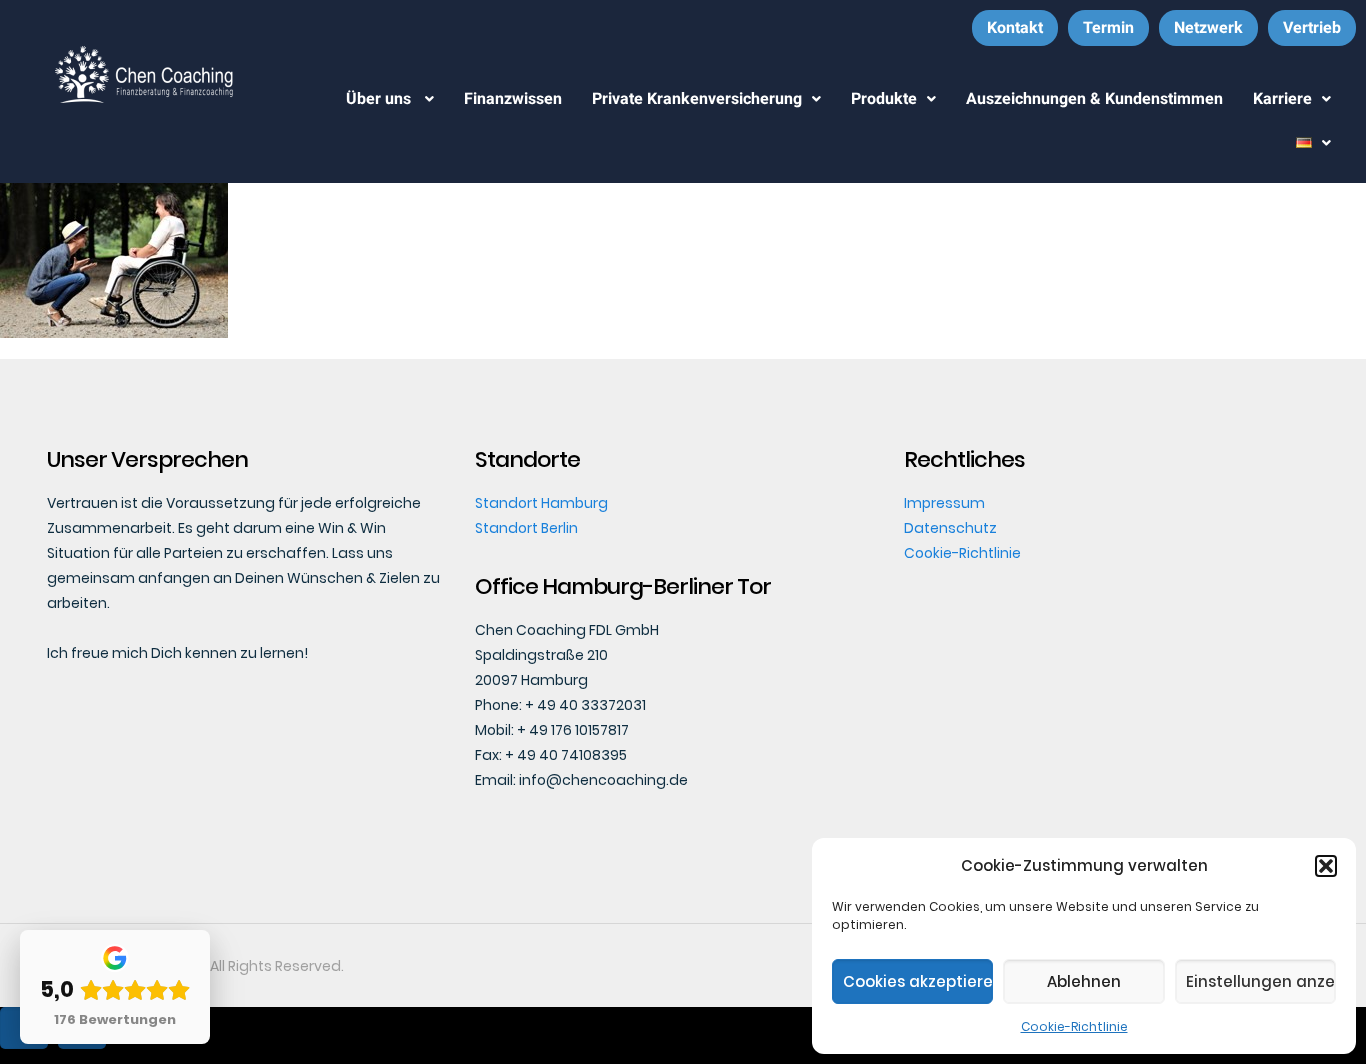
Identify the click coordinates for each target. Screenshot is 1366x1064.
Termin (1108, 27)
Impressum (944, 503)
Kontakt (1015, 27)
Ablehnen (1084, 981)
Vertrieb (1312, 27)
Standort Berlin (526, 528)
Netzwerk (1208, 27)
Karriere (1282, 98)
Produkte (884, 98)
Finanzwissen (513, 98)
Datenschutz (950, 528)
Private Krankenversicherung (697, 98)
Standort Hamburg (541, 503)
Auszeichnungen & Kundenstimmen (1094, 98)
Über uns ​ (380, 98)
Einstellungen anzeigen (1261, 981)
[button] (1326, 866)
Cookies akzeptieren (918, 981)
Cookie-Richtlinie (1074, 1026)
